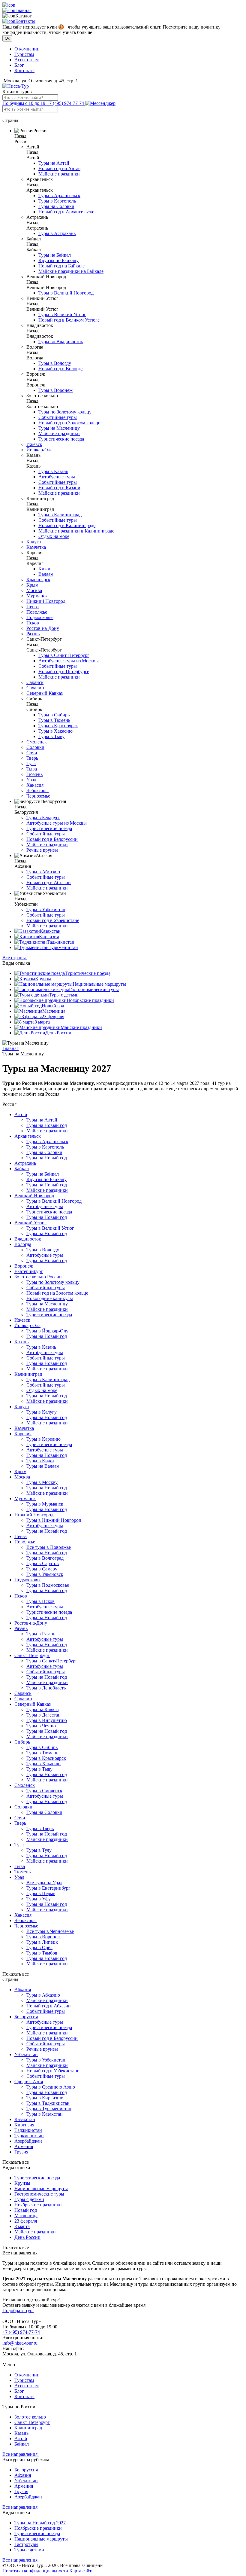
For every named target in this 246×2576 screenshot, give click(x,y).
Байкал (22, 1169)
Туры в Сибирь (54, 715)
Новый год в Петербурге (64, 671)
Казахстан (50, 931)
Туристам (24, 54)
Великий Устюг (30, 1223)
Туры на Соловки (56, 206)
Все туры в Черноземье (50, 1931)
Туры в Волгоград (45, 1558)
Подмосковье (40, 617)
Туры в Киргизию (45, 2098)
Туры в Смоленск (44, 1791)
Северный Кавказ (45, 693)
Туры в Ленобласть (46, 1688)
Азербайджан (28, 2141)
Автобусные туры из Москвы (69, 661)
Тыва (32, 769)
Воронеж (24, 1266)
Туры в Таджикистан (48, 2103)
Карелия (23, 1434)
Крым (32, 585)
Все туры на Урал (44, 1883)
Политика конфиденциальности (35, 2571)
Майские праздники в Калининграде (76, 531)
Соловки (35, 747)
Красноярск (38, 580)
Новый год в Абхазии (49, 882)
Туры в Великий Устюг (62, 314)
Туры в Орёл (39, 1947)
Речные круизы (42, 850)
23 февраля (53, 1016)
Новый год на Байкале (61, 266)
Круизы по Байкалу (58, 260)
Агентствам (27, 60)
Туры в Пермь (41, 1893)
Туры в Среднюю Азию (51, 2087)
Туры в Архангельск (59, 195)
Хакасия (35, 785)
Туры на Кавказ (42, 1709)
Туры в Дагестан (43, 1715)
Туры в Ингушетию (47, 1720)
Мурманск (37, 596)
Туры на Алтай (54, 163)
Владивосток (28, 1239)
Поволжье (37, 612)
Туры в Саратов (43, 1563)
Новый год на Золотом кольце (69, 423)
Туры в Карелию (43, 1439)
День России (58, 1033)
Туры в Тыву (51, 736)
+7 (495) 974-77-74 (44, 103)
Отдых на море (54, 536)
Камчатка (36, 547)
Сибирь (22, 1742)
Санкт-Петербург (32, 1655)
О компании (27, 49)
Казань (21, 1342)
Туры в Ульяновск (45, 1574)
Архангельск (28, 1136)
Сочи (32, 753)
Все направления (21, 2454)
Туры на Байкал (55, 255)
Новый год (53, 1006)
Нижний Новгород (46, 601)
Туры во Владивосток (61, 342)
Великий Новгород (34, 1196)
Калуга (34, 542)
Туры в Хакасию (55, 731)
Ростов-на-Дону (43, 628)
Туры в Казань (53, 471)
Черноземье (38, 796)
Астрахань (25, 1163)
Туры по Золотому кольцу (65, 412)
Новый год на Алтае (59, 168)
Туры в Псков (40, 1601)
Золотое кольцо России (38, 1277)
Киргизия (49, 937)
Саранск (35, 682)
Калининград (28, 1374)
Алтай (21, 1114)
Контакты (25, 21)
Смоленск (37, 742)
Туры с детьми (64, 995)
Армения (24, 2146)
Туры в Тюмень (54, 720)
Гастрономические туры (94, 989)
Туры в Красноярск (58, 726)
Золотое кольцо (30, 2417)
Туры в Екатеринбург (48, 1888)
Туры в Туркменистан (49, 2109)
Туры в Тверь (40, 1828)
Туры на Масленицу (59, 428)
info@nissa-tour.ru (20, 2343)
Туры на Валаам (43, 1466)
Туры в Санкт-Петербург (64, 655)
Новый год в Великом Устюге (69, 320)
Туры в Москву (42, 1482)
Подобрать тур (18, 2310)
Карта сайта (81, 2571)
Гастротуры (26, 2544)
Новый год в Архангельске (66, 212)
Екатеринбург (29, 1271)
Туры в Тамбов (42, 1953)
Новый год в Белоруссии (52, 839)
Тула (31, 763)
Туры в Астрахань (57, 233)
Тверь (32, 758)
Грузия (21, 2152)
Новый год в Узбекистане (53, 920)
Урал (31, 780)
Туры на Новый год (47, 1125)
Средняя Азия (29, 2082)
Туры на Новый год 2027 (40, 2523)
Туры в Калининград (60, 515)
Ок (7, 38)
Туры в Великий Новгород (66, 293)
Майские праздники (59, 174)
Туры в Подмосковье (48, 1585)
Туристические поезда (61, 439)
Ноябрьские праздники (90, 1000)
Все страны (15, 958)
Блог (19, 65)
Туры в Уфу (39, 1899)
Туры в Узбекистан (46, 910)
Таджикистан (61, 942)
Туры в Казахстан (45, 2114)
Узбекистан (26, 2054)
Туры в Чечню (41, 1726)
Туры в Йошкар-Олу (47, 1331)
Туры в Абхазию (43, 872)
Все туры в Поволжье (49, 1547)
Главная (23, 10)
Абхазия (23, 1990)
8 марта (42, 1022)
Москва (34, 590)
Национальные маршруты (99, 984)
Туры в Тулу (39, 1850)
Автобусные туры (57, 477)
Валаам (46, 574)
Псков (33, 623)
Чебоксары (37, 791)
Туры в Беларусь (43, 818)
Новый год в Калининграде (67, 525)
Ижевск (34, 444)
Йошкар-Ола (39, 450)
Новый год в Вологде (60, 369)
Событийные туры (58, 417)
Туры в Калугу (42, 1412)
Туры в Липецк (42, 1942)
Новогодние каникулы (50, 1298)
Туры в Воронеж (55, 390)
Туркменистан (63, 947)
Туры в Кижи (40, 1461)
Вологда (23, 1244)
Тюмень (34, 774)
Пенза (33, 607)
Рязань (33, 634)
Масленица (54, 1011)
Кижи (44, 569)
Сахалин (35, 688)
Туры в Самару (42, 1569)
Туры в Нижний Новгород (54, 1520)
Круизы (43, 979)
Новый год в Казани (59, 488)
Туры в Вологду (55, 363)
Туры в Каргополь (57, 201)
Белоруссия (26, 2017)
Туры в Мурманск (45, 1504)
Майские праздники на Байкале (71, 271)
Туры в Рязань (41, 1634)
